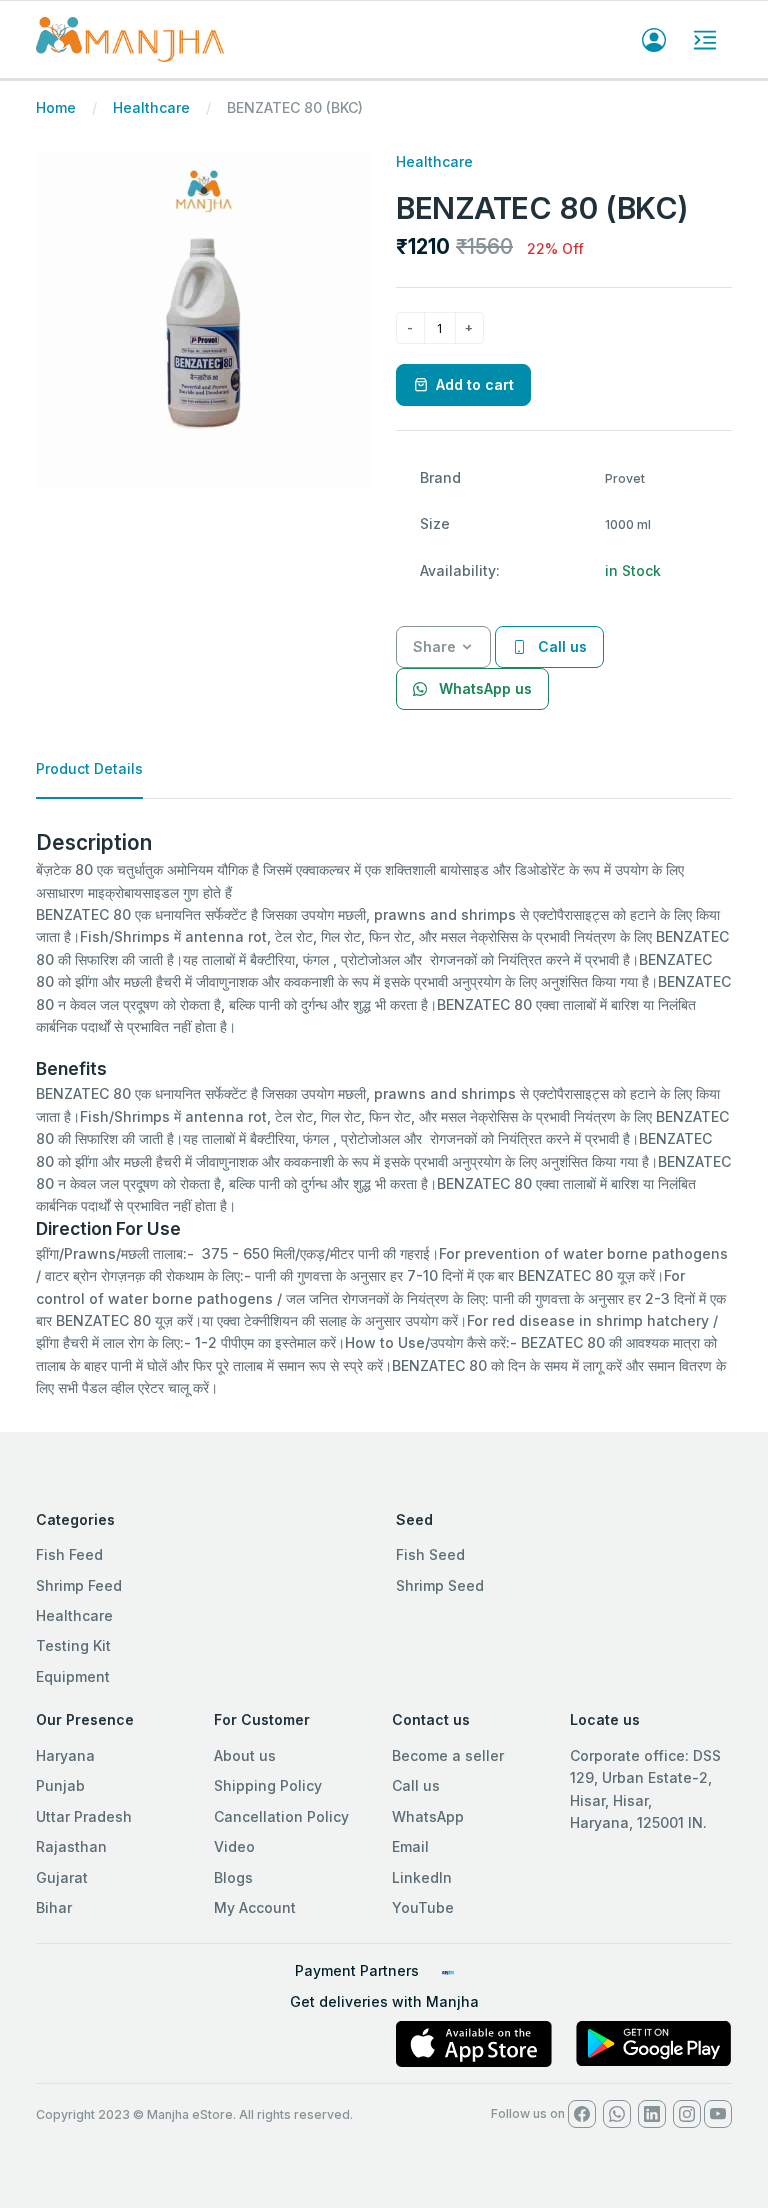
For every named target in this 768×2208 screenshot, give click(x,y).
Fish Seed (430, 1554)
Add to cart (475, 384)
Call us (416, 1785)
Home (56, 107)
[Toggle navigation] (705, 40)
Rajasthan (71, 1846)
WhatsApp (428, 1816)
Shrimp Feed (79, 1585)
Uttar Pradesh (84, 1816)
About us (245, 1755)
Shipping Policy (268, 1785)
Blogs (233, 1877)
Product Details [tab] (89, 768)
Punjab (60, 1785)
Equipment (73, 1676)
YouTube (423, 1907)
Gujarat (62, 1877)
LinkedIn (422, 1877)
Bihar (54, 1907)
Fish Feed (69, 1554)
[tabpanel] (384, 1115)
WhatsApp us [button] (483, 688)
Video (234, 1846)
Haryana (65, 1755)
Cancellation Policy (281, 1816)
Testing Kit (73, 1645)
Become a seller (448, 1755)
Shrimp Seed (440, 1585)
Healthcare (151, 107)
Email (410, 1846)
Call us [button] (560, 646)
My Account (255, 1907)
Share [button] (434, 646)
